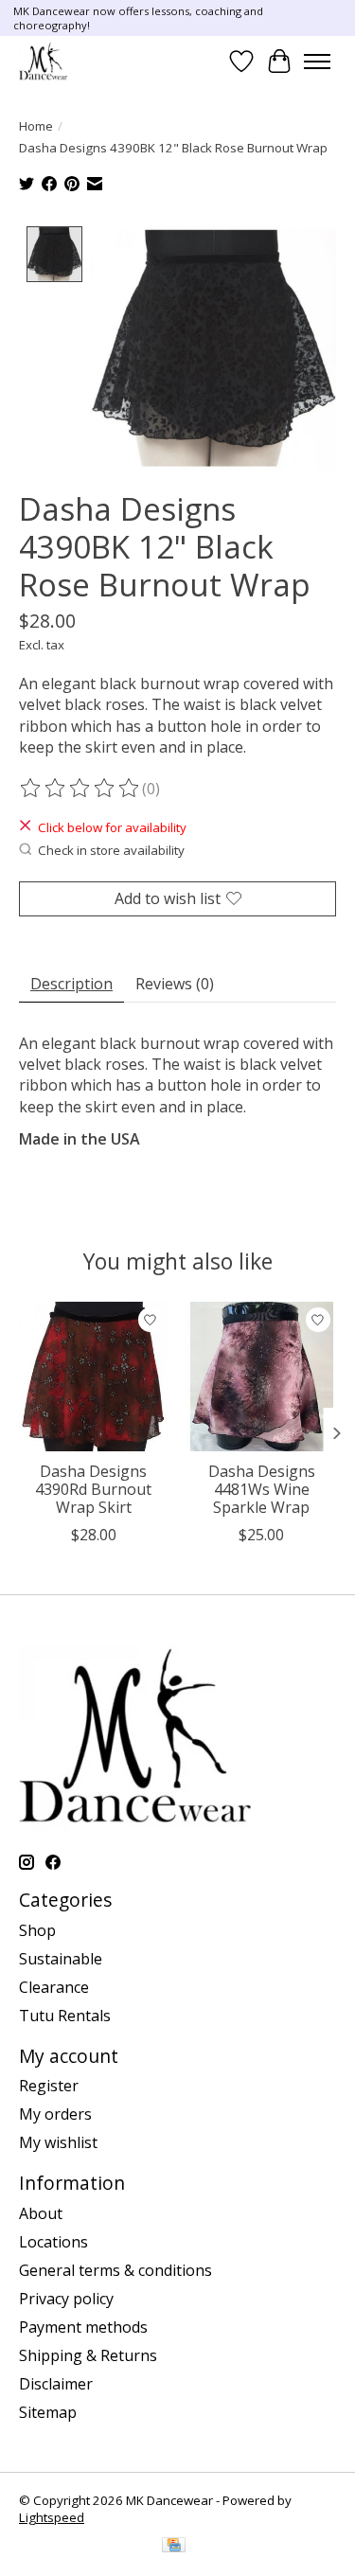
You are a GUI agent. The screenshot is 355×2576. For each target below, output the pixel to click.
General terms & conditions (115, 2270)
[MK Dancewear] (43, 61)
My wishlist (58, 2142)
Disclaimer (56, 2384)
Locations (53, 2242)
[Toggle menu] (317, 62)
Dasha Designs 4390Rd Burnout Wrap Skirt (93, 1489)
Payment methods (83, 2327)
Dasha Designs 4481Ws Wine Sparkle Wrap (262, 1489)
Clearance (54, 1987)
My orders (55, 2114)
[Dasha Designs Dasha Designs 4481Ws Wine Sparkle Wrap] (262, 1377)
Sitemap (48, 2412)
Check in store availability (111, 850)
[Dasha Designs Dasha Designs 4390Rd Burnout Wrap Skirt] (94, 1377)
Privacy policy (66, 2299)
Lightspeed (52, 2517)
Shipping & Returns (88, 2355)
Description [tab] (71, 984)
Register (49, 2086)
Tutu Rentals (65, 2016)
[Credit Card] (174, 2547)
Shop (37, 1930)
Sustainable (61, 1959)
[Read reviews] (80, 789)
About (41, 2213)
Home (36, 126)
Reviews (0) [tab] (175, 984)
